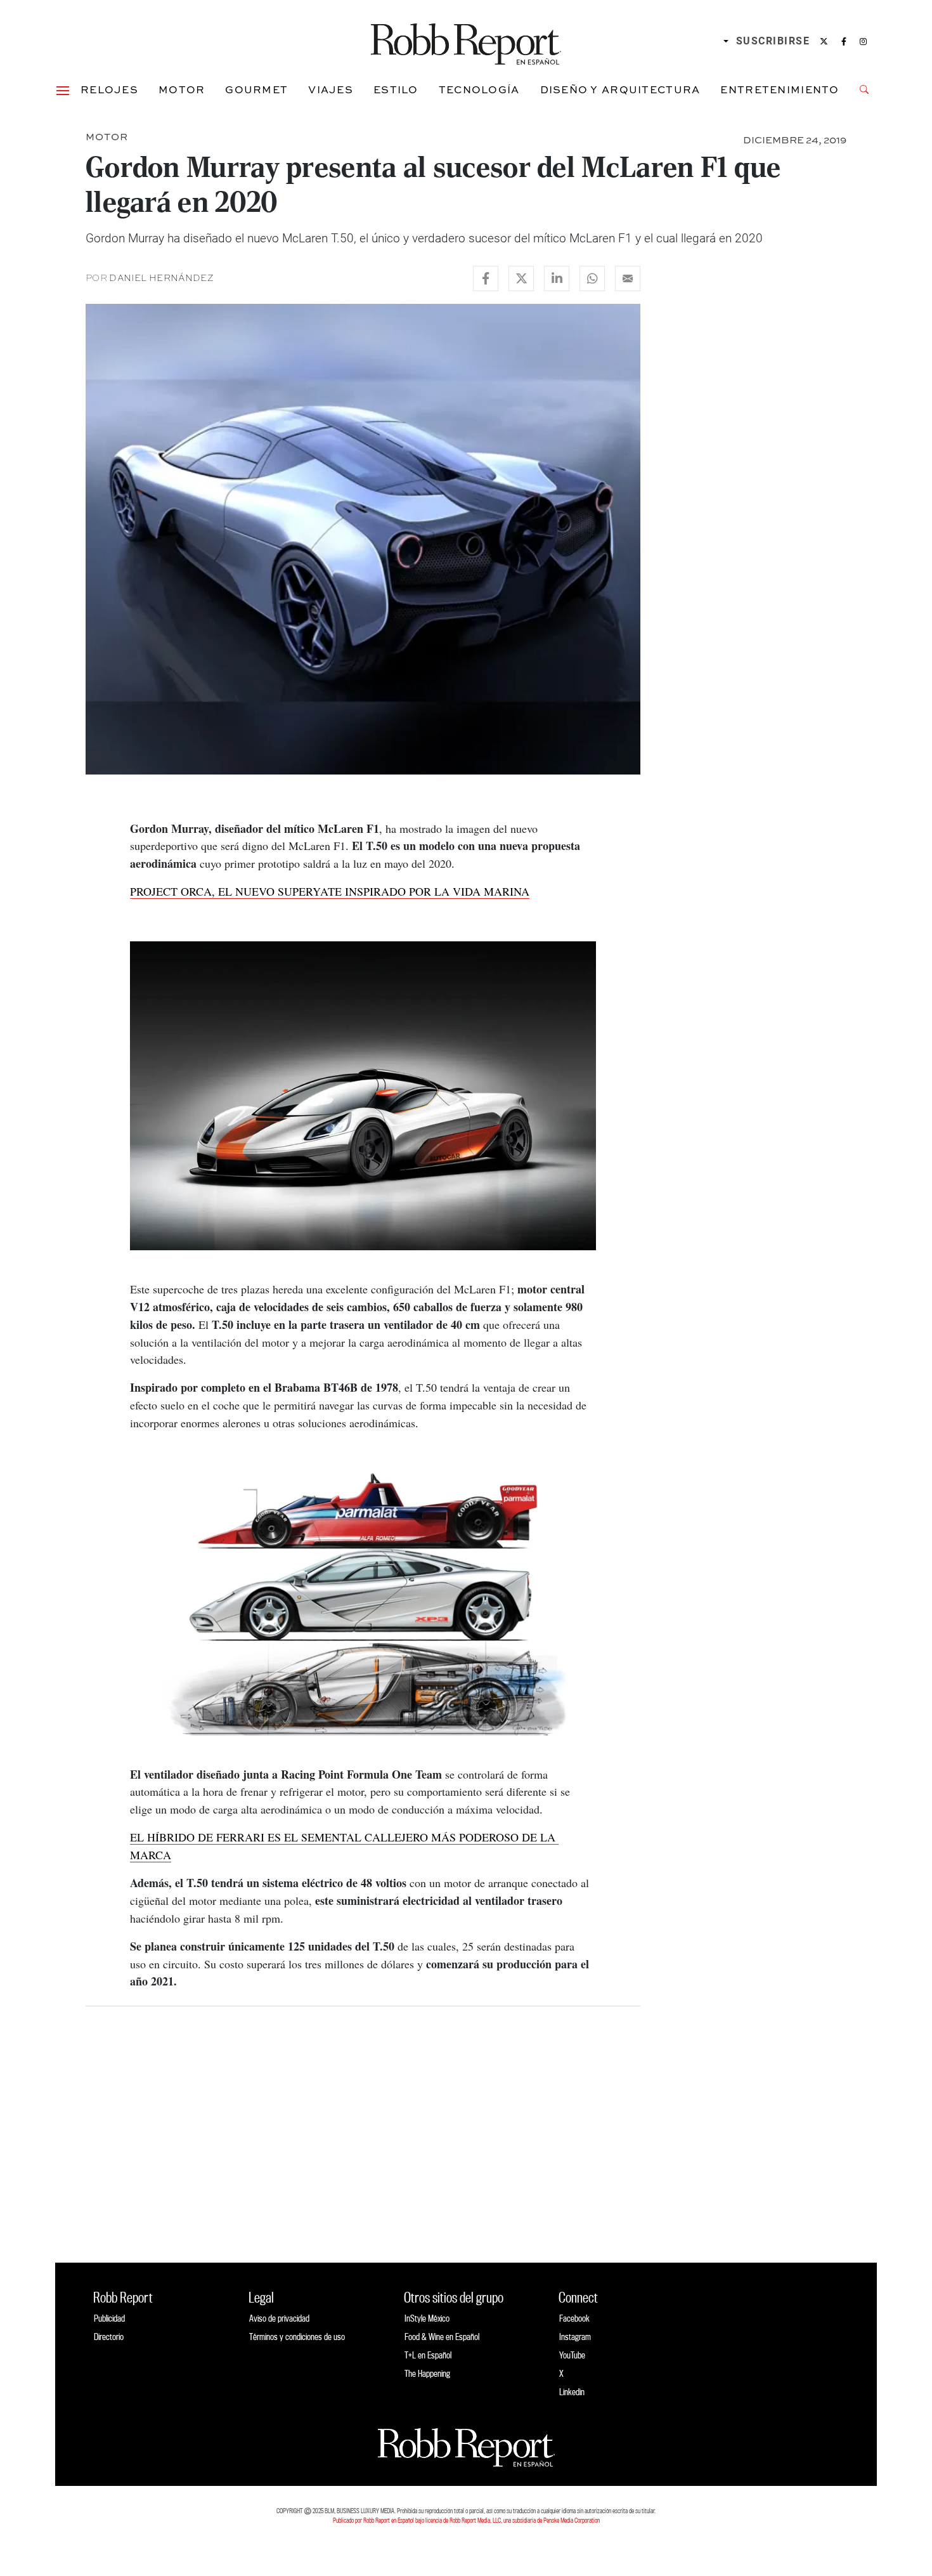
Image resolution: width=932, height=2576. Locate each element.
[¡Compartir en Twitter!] (521, 278)
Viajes (331, 89)
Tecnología (479, 89)
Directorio (109, 2337)
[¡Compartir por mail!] (628, 278)
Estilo (396, 89)
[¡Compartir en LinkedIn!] (557, 278)
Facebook (574, 2318)
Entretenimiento (780, 89)
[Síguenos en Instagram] (863, 41)
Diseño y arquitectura (620, 89)
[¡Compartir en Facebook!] (486, 278)
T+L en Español (428, 2355)
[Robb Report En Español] (466, 42)
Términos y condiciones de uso (297, 2337)
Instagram (575, 2337)
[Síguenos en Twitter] (824, 41)
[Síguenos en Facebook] (844, 41)
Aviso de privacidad (279, 2318)
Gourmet (256, 89)
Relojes (109, 89)
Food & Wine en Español (442, 2337)
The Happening (427, 2373)
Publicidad (109, 2318)
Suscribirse (773, 41)
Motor (182, 89)
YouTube (572, 2355)
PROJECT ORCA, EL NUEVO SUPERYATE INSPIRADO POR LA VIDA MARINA (330, 891)
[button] (63, 89)
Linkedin (572, 2392)
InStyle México (427, 2318)
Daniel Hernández (161, 278)
